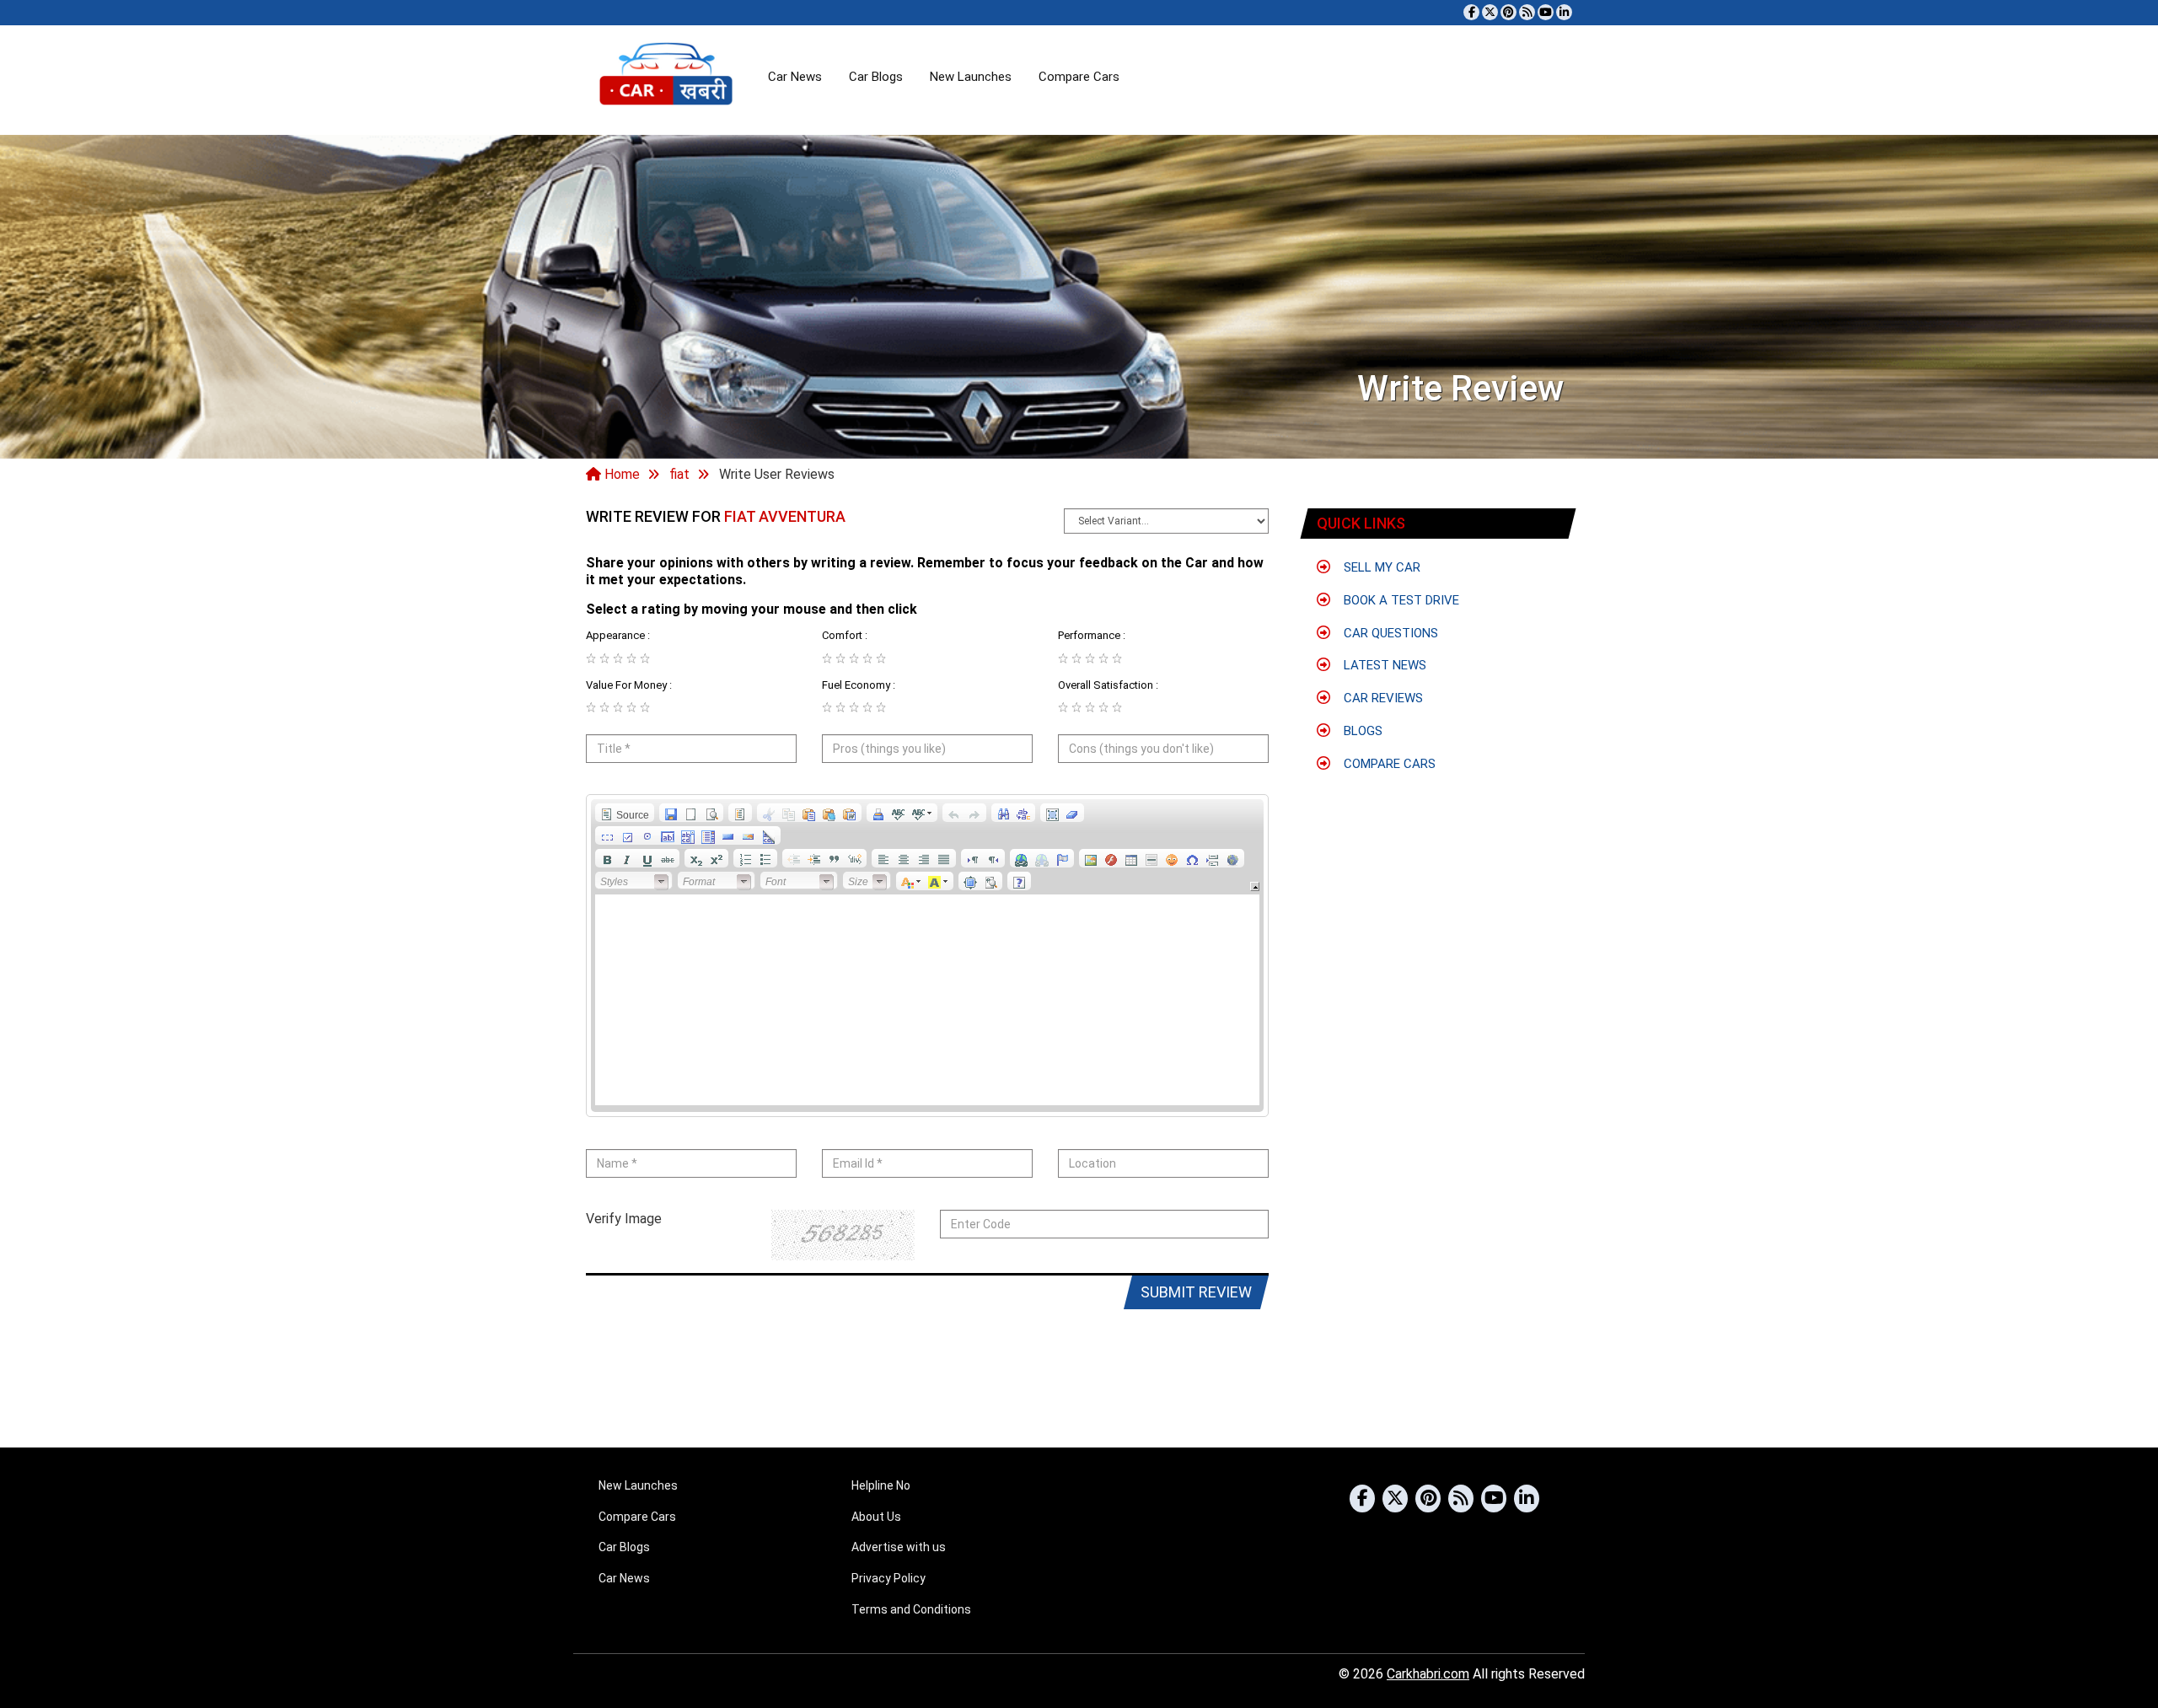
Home (620, 474)
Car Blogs (876, 77)
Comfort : (845, 635)
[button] (625, 813)
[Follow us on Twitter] (1490, 12)
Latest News (1383, 665)
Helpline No (881, 1485)
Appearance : (618, 635)
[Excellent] (645, 658)
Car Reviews (1382, 698)
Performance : (1092, 635)
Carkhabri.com (1428, 1674)
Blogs (1361, 731)
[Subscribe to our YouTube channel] (1546, 12)
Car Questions (1389, 633)
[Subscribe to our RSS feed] (1527, 12)
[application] (927, 956)
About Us (876, 1517)
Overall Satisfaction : (1108, 685)
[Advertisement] (1431, 912)
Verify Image (624, 1219)
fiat (679, 474)
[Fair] (604, 658)
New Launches (971, 77)
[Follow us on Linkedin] (1564, 12)
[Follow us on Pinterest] (1508, 12)
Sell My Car (1380, 567)
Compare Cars (1079, 77)
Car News (795, 77)
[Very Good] (631, 658)
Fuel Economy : (859, 685)
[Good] (618, 658)
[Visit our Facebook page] (1471, 12)
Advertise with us (899, 1547)
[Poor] (591, 658)
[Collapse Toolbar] (1255, 886)
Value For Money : (629, 685)
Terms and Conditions (911, 1609)
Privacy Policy (888, 1578)
